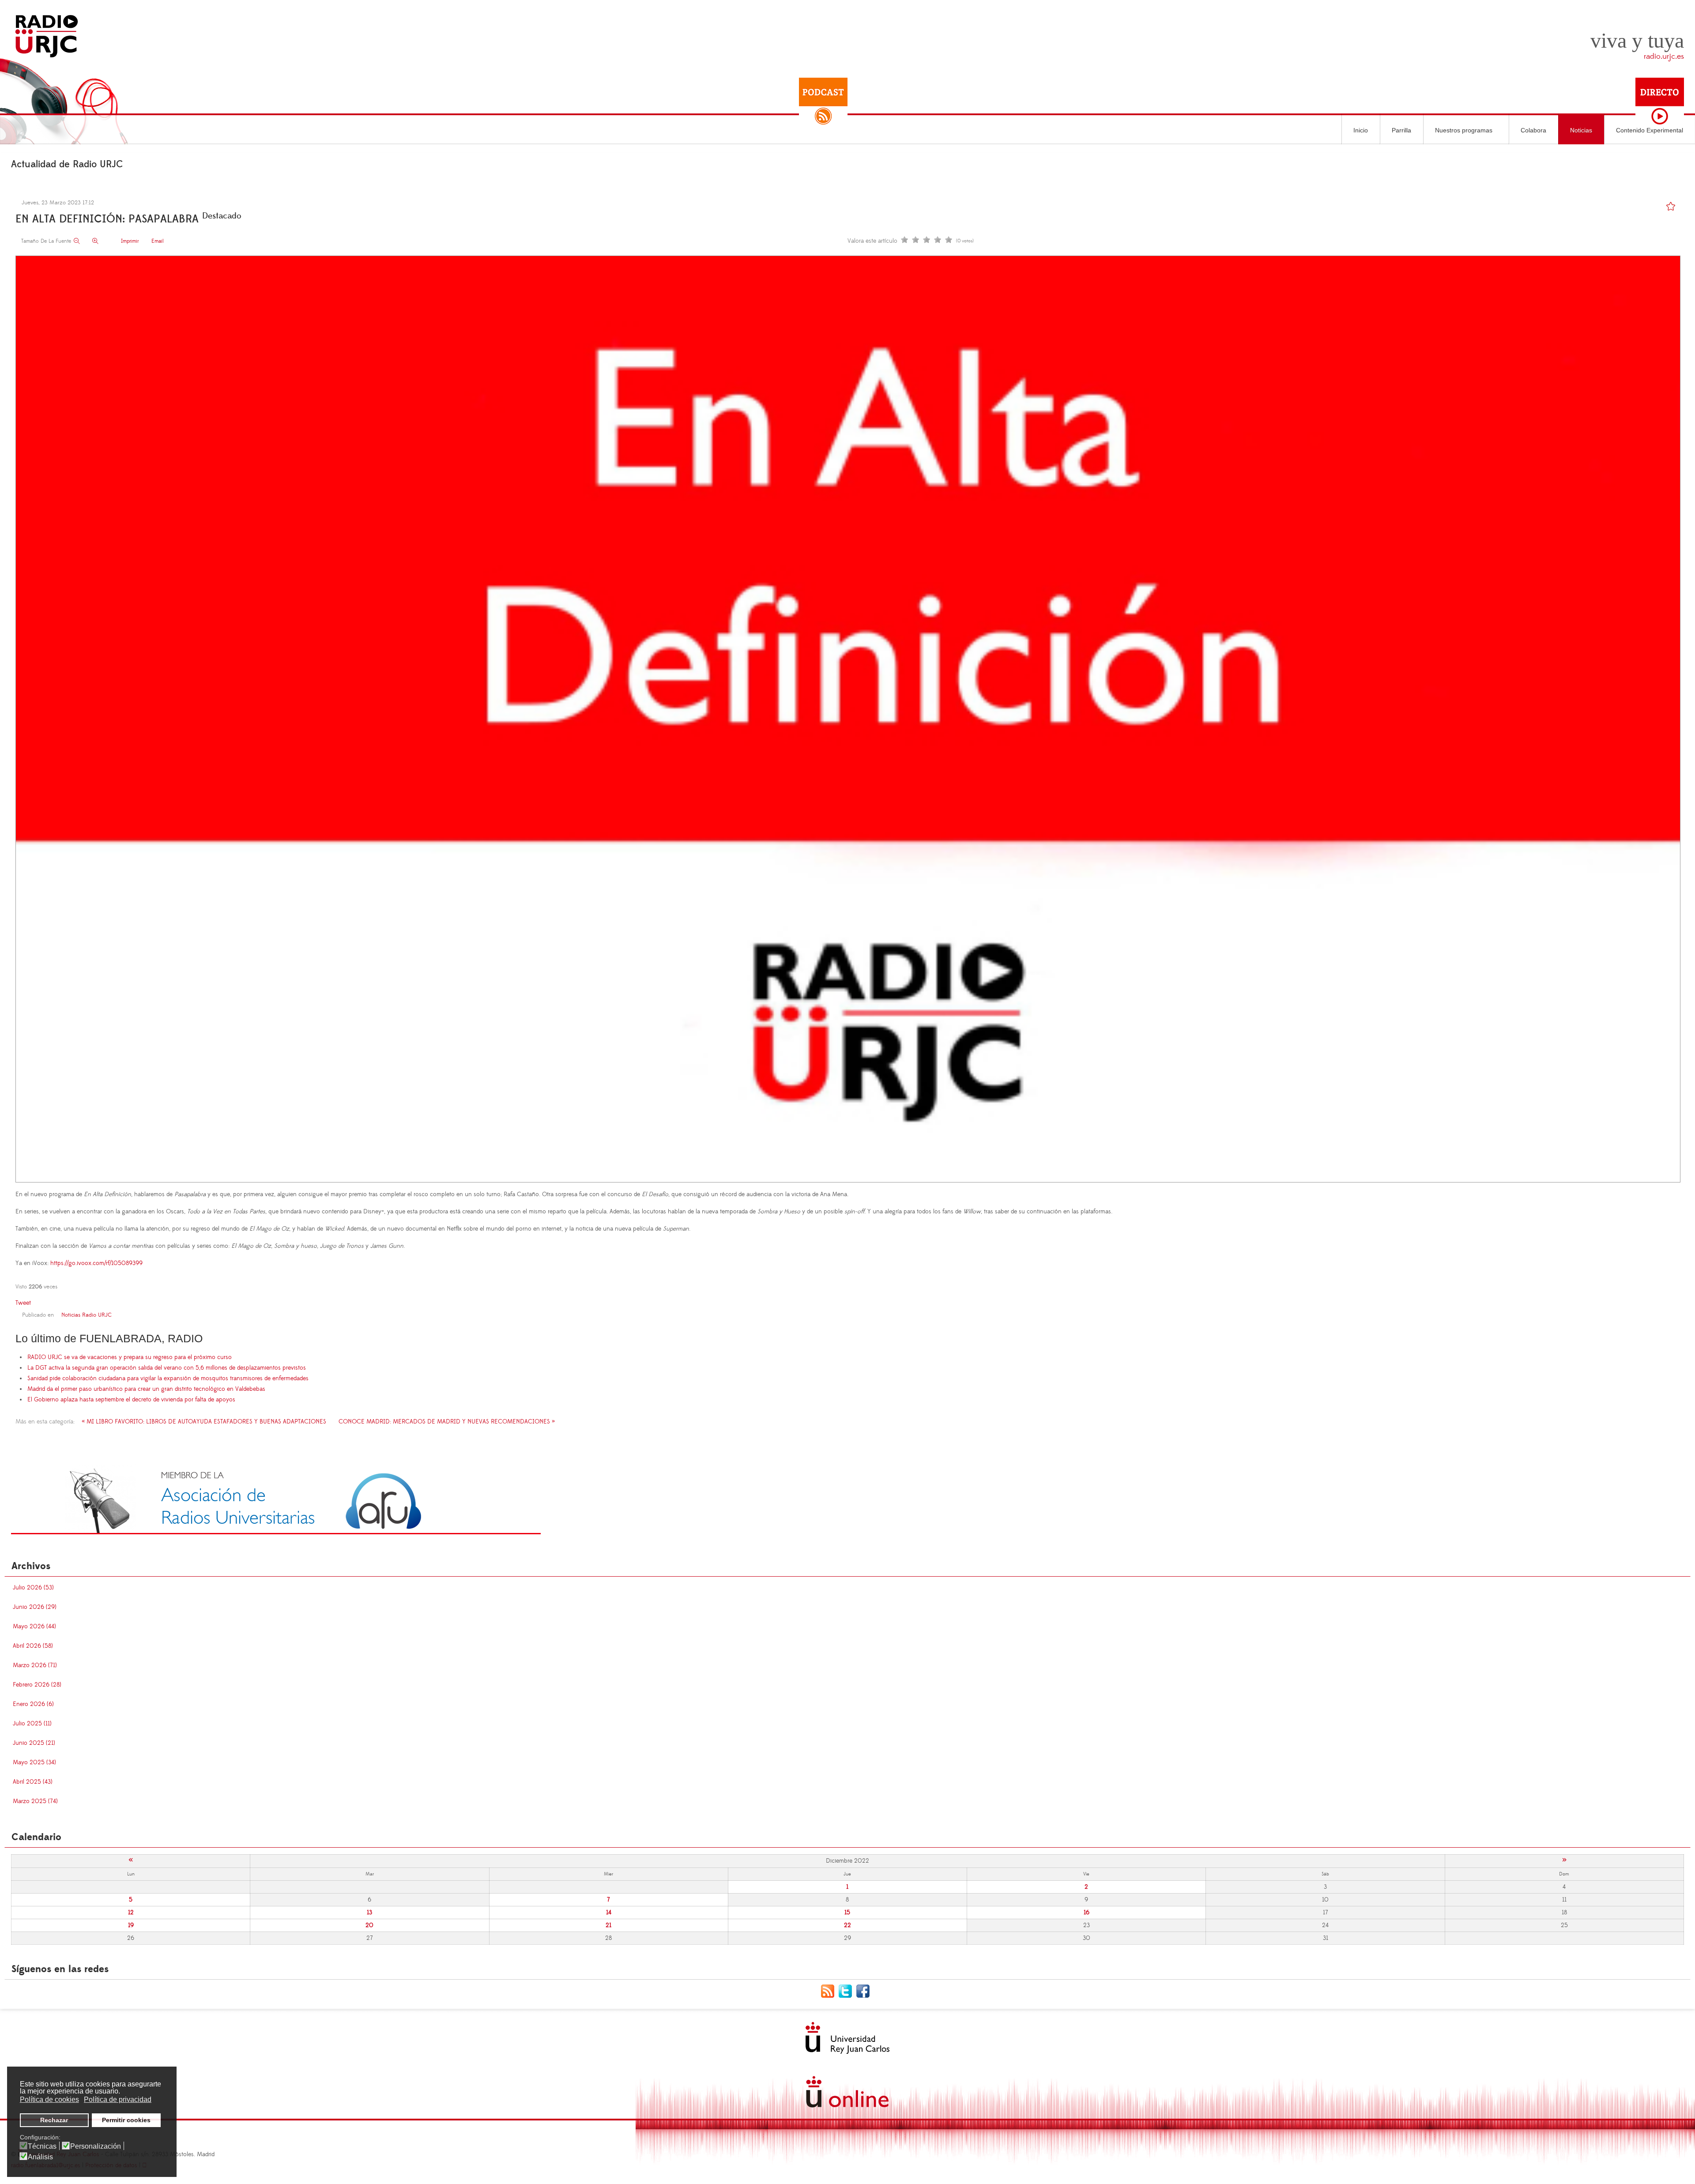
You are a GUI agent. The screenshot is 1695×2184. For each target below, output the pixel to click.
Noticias (1581, 130)
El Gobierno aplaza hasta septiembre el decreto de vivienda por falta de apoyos (131, 1400)
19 (131, 1925)
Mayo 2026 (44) (34, 1627)
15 (847, 1913)
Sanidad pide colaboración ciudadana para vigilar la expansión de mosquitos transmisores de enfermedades (168, 1378)
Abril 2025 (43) (33, 1782)
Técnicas (42, 2146)
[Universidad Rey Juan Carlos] (847, 2038)
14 (609, 1913)
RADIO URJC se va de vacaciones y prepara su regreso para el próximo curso (130, 1357)
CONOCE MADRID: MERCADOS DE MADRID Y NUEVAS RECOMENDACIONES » (447, 1422)
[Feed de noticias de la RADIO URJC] (830, 1991)
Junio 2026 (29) (35, 1607)
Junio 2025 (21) (34, 1743)
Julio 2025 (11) (32, 1724)
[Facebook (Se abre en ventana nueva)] (865, 1991)
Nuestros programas (1464, 130)
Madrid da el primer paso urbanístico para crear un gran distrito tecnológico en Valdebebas (146, 1389)
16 (1087, 1913)
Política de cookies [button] (49, 2099)
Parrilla (1401, 130)
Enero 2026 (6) (33, 1704)
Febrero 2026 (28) (37, 1685)
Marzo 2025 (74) (35, 1801)
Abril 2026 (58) (33, 1646)
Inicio (1361, 130)
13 (369, 1913)
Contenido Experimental (1650, 130)
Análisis (40, 2157)
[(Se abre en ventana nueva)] (276, 1499)
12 (131, 1913)
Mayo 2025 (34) (34, 1762)
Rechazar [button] (54, 2120)
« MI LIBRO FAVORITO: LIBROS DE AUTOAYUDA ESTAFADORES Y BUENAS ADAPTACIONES (204, 1422)
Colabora (1533, 130)
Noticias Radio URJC (87, 1315)
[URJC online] (847, 2092)
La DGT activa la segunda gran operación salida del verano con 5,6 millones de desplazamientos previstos (167, 1368)
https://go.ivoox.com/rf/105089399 (96, 1263)
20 (369, 1925)
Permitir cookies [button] (126, 2120)
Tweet (23, 1303)
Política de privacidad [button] (118, 2099)
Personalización (96, 2146)
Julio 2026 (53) (33, 1588)
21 (608, 1925)
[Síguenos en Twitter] (847, 1991)
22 (847, 1925)
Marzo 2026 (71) (35, 1665)
